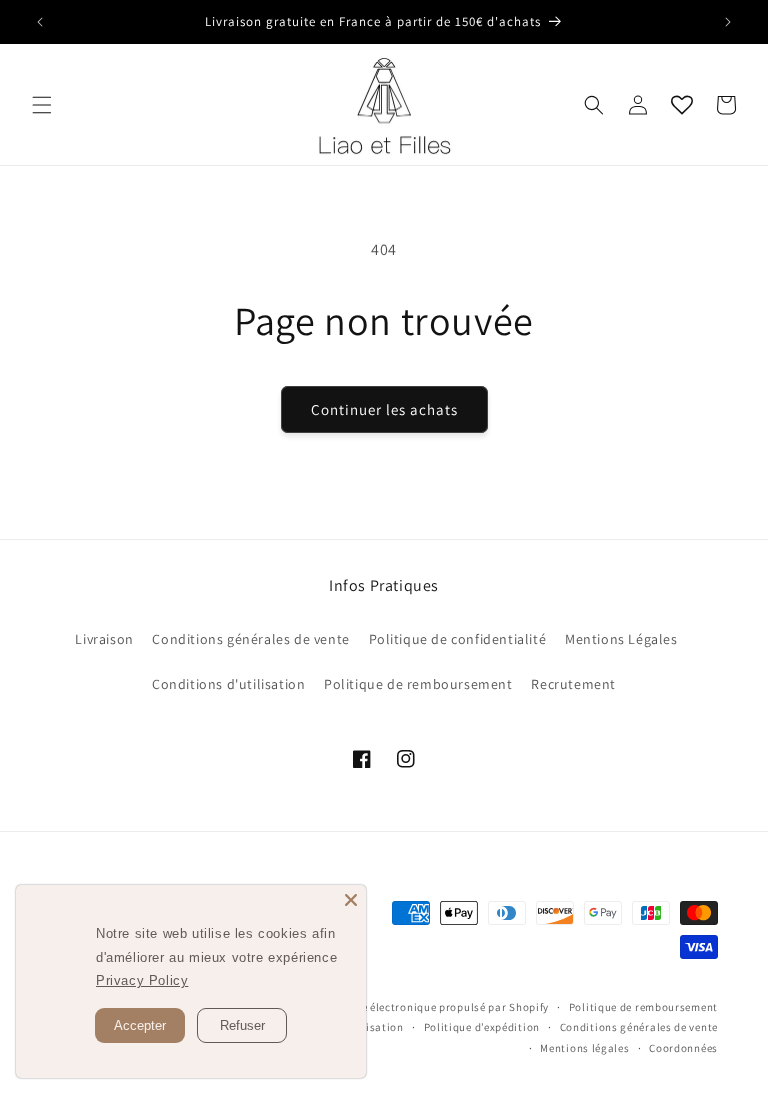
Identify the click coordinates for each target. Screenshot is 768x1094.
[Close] (351, 900)
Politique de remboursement (418, 684)
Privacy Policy (142, 980)
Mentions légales (584, 1048)
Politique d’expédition (482, 1027)
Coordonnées (683, 1048)
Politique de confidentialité (458, 639)
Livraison (104, 639)
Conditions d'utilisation (228, 684)
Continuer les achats (384, 409)
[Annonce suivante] (728, 22)
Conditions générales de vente (250, 639)
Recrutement (573, 684)
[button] (42, 105)
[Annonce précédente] (40, 22)
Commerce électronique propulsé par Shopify (431, 1007)
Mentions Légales (621, 639)
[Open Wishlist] (682, 105)
